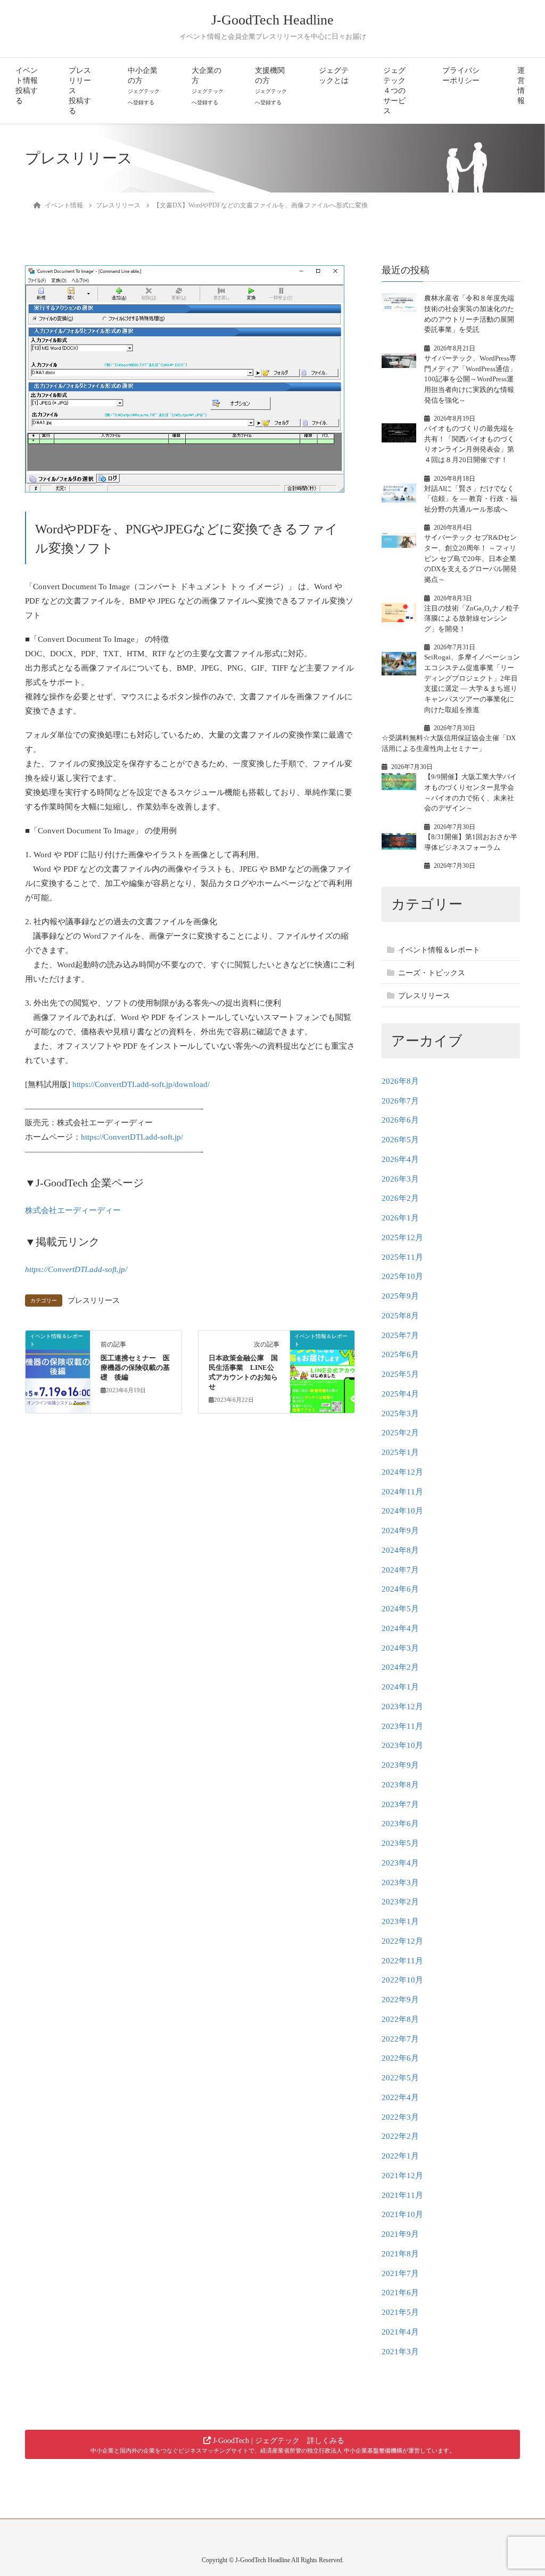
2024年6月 (400, 1589)
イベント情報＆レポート (439, 950)
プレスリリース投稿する (80, 91)
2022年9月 (400, 2000)
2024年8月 (400, 1550)
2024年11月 (402, 1492)
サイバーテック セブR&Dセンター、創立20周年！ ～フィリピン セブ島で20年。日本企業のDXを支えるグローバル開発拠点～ (470, 558)
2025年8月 (400, 1316)
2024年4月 (400, 1628)
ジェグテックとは (334, 76)
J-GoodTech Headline (272, 20)
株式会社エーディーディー (73, 1210)
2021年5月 (400, 2312)
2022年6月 (400, 2058)
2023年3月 (400, 1883)
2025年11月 (402, 1257)
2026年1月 (400, 1218)
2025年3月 (400, 1414)
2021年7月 (400, 2273)
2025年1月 (400, 1452)
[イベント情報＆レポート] (58, 1370)
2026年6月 (400, 1120)
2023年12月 (402, 1707)
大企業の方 (208, 86)
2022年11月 (402, 1961)
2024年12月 (402, 1472)
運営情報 (521, 86)
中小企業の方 (144, 86)
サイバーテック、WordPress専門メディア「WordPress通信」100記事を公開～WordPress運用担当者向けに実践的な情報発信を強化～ (470, 379)
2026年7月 (400, 1101)
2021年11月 (402, 2195)
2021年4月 (400, 2332)
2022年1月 (400, 2156)
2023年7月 (400, 1804)
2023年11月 (402, 1726)
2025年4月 (400, 1394)
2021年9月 (400, 2234)
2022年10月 (402, 1980)
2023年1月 (400, 1921)
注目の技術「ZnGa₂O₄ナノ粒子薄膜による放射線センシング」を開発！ (472, 618)
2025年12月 (402, 1237)
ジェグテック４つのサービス (394, 91)
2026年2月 (400, 1198)
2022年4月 (400, 2097)
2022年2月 (400, 2136)
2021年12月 (402, 2176)
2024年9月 (400, 1530)
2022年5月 (400, 2078)
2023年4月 (400, 1863)
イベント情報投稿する (27, 86)
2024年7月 (400, 1570)
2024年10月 (402, 1511)
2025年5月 (400, 1374)
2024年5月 (400, 1609)
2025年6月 (400, 1354)
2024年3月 (400, 1648)
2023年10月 (402, 1745)
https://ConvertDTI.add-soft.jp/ (132, 1137)
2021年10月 (402, 2214)
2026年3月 (400, 1179)
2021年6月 (400, 2293)
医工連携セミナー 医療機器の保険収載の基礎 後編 (135, 1368)
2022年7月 (400, 2039)
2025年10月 (402, 1276)
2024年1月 (400, 1687)
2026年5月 (400, 1140)
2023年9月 (400, 1765)
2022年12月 (402, 1941)
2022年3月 (400, 2117)
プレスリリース (94, 1300)
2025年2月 (400, 1433)
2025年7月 (400, 1335)
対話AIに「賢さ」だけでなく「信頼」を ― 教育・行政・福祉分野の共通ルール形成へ (471, 499)
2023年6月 (400, 1824)
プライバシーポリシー (461, 76)
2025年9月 (400, 1296)
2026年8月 (400, 1081)
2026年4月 (400, 1159)
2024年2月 (400, 1667)
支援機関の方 (271, 86)
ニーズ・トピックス (432, 973)
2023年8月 (400, 1785)
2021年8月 (400, 2254)
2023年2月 (400, 1902)
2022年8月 (400, 2019)
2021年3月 (400, 2352)
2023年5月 (400, 1843)
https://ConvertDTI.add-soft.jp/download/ (141, 1084)
